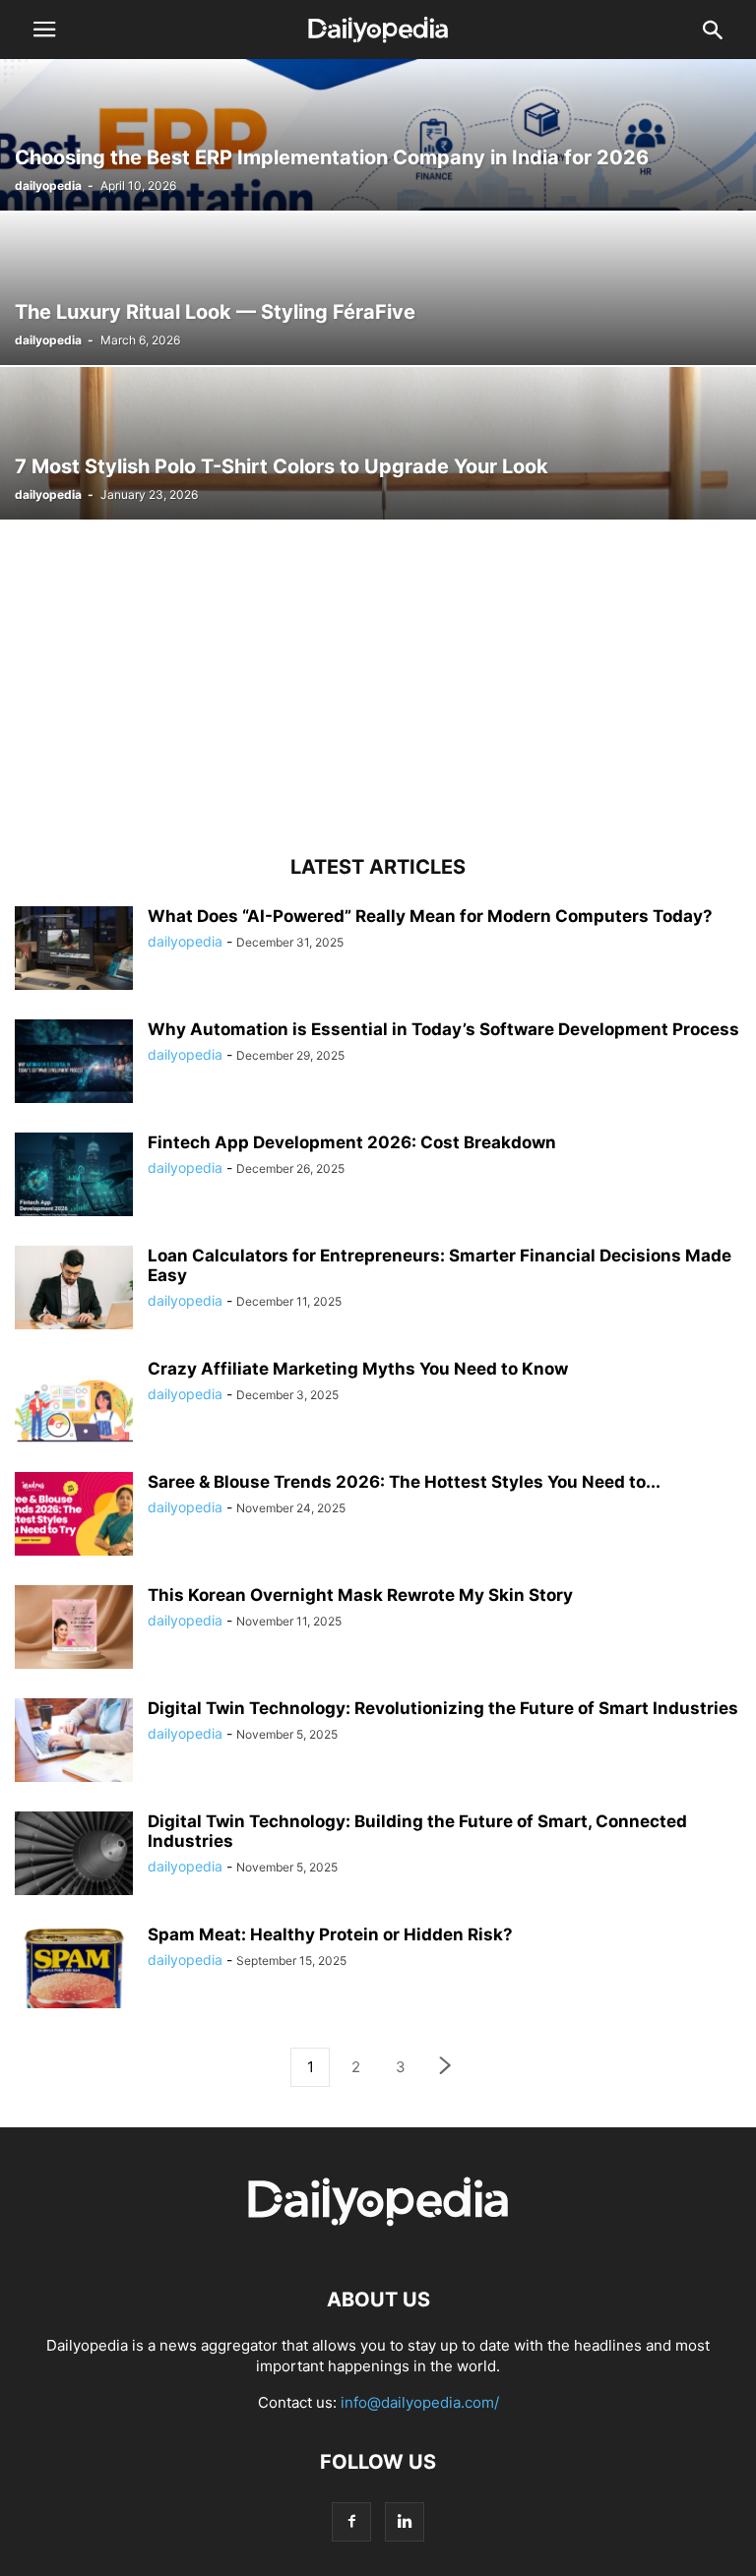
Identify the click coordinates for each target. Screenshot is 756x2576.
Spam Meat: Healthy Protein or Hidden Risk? (330, 1934)
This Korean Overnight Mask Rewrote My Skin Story (362, 1595)
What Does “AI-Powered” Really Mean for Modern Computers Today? (430, 916)
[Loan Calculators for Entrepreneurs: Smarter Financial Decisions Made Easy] (74, 1290)
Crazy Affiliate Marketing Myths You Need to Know (358, 1369)
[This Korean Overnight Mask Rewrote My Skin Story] (74, 1629)
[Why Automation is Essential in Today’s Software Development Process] (74, 1063)
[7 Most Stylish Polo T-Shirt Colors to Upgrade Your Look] (378, 443)
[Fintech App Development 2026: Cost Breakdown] (74, 1176)
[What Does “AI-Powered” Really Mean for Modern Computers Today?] (74, 951)
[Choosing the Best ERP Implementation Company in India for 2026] (378, 134)
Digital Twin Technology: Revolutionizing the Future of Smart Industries (443, 1708)
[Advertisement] (378, 690)
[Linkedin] (405, 2521)
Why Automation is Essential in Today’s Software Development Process (443, 1029)
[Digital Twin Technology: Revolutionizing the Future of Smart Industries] (74, 1742)
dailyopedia (48, 185)
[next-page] (446, 2068)
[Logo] (378, 2240)
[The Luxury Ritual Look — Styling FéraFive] (378, 289)
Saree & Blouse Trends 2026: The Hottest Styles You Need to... (404, 1482)
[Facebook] (351, 2521)
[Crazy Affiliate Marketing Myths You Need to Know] (74, 1403)
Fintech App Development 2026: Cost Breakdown (352, 1142)
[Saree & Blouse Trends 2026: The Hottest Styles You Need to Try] (74, 1516)
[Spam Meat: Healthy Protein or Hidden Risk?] (74, 1968)
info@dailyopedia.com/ (420, 2402)
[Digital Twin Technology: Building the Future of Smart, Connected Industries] (74, 1855)
